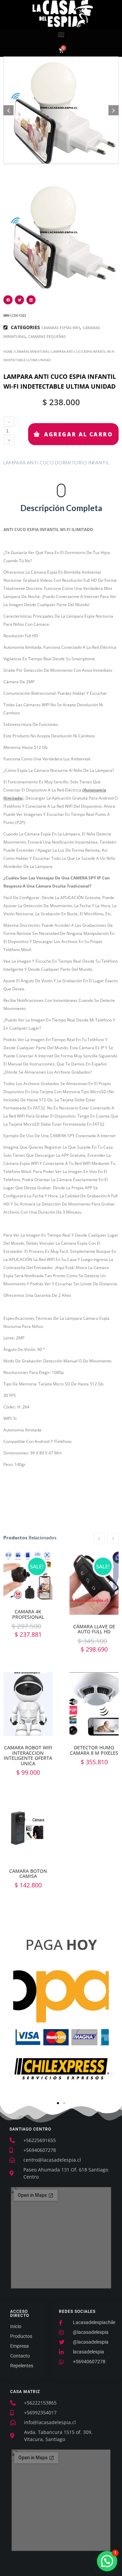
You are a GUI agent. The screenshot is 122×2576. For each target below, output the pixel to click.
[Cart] (61, 50)
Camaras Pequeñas (47, 336)
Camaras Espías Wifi (61, 328)
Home (8, 352)
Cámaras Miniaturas (32, 352)
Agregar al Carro (78, 434)
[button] (61, 35)
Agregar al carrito (94, 1581)
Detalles (28, 1583)
